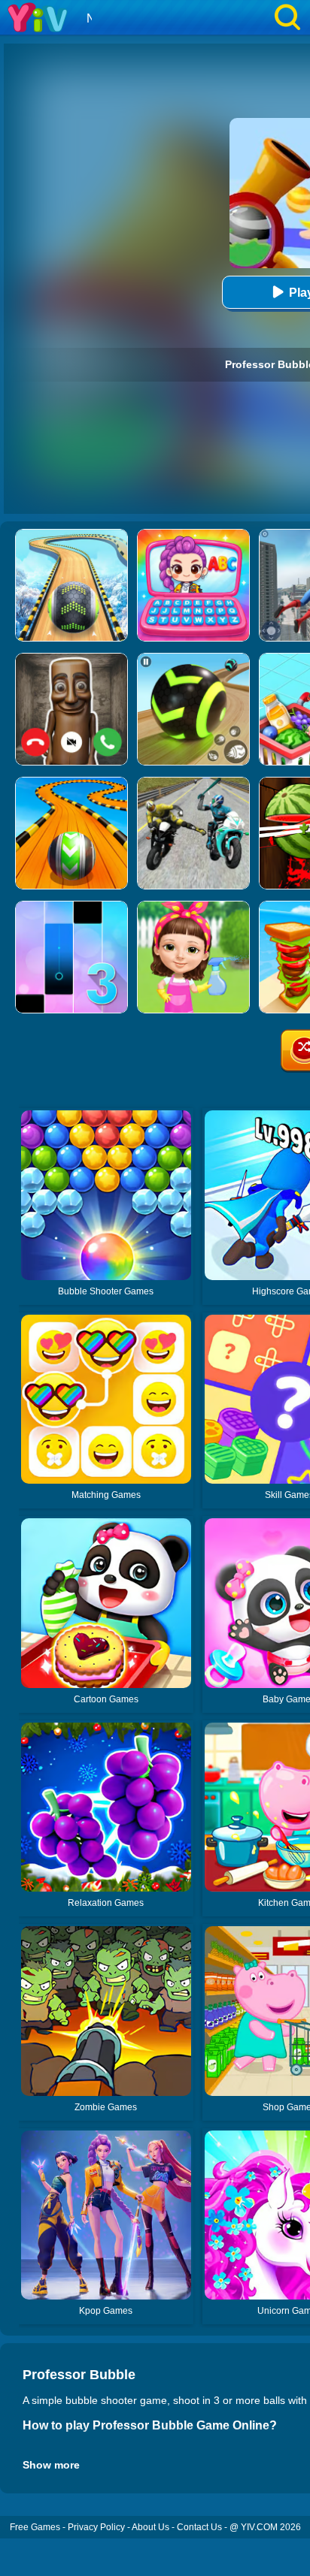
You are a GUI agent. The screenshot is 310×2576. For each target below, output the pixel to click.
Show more (51, 2465)
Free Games (35, 2527)
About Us (150, 2527)
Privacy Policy (96, 2527)
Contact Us (199, 2527)
